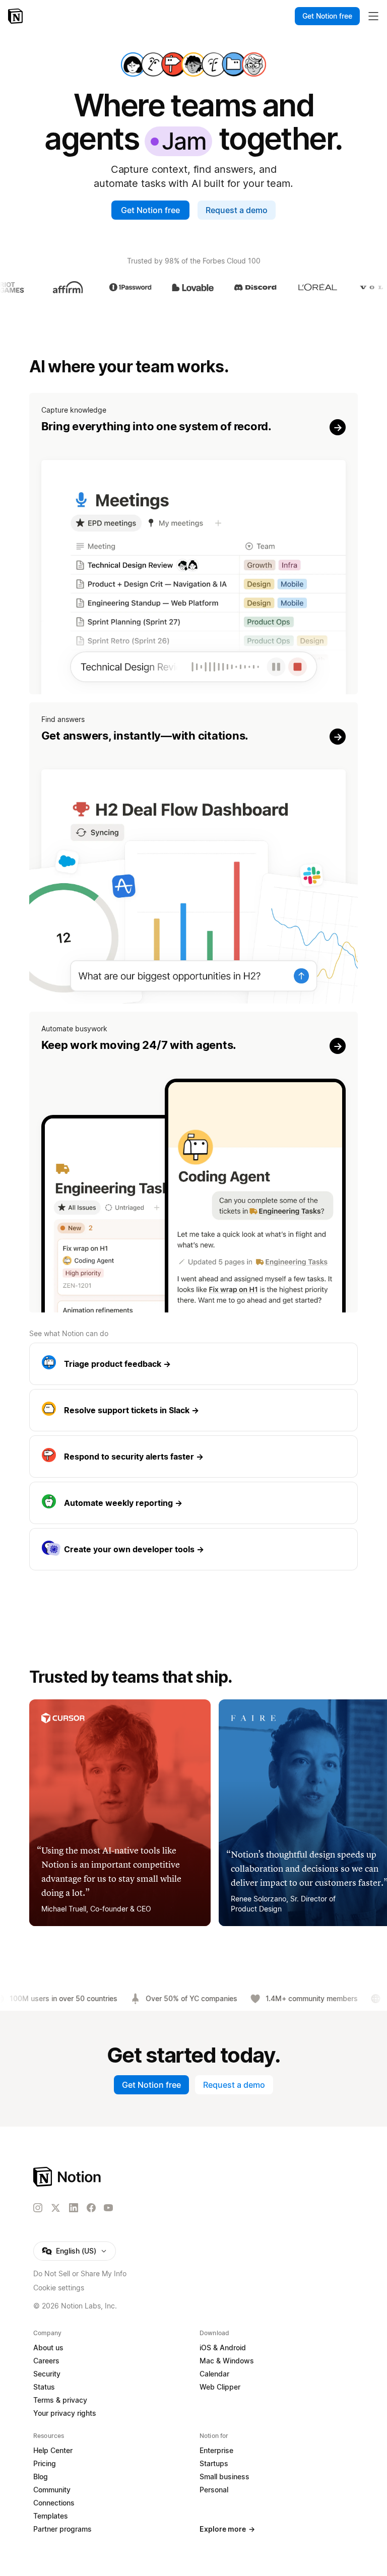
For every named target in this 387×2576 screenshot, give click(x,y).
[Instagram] (38, 2208)
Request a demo (237, 210)
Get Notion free (150, 210)
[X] (55, 2208)
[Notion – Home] (16, 16)
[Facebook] (91, 2208)
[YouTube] (108, 2208)
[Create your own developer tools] (194, 1549)
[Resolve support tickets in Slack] (194, 1410)
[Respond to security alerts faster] (194, 1457)
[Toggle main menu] (373, 16)
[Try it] (194, 544)
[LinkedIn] (74, 2208)
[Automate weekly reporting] (194, 1503)
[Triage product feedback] (194, 1364)
